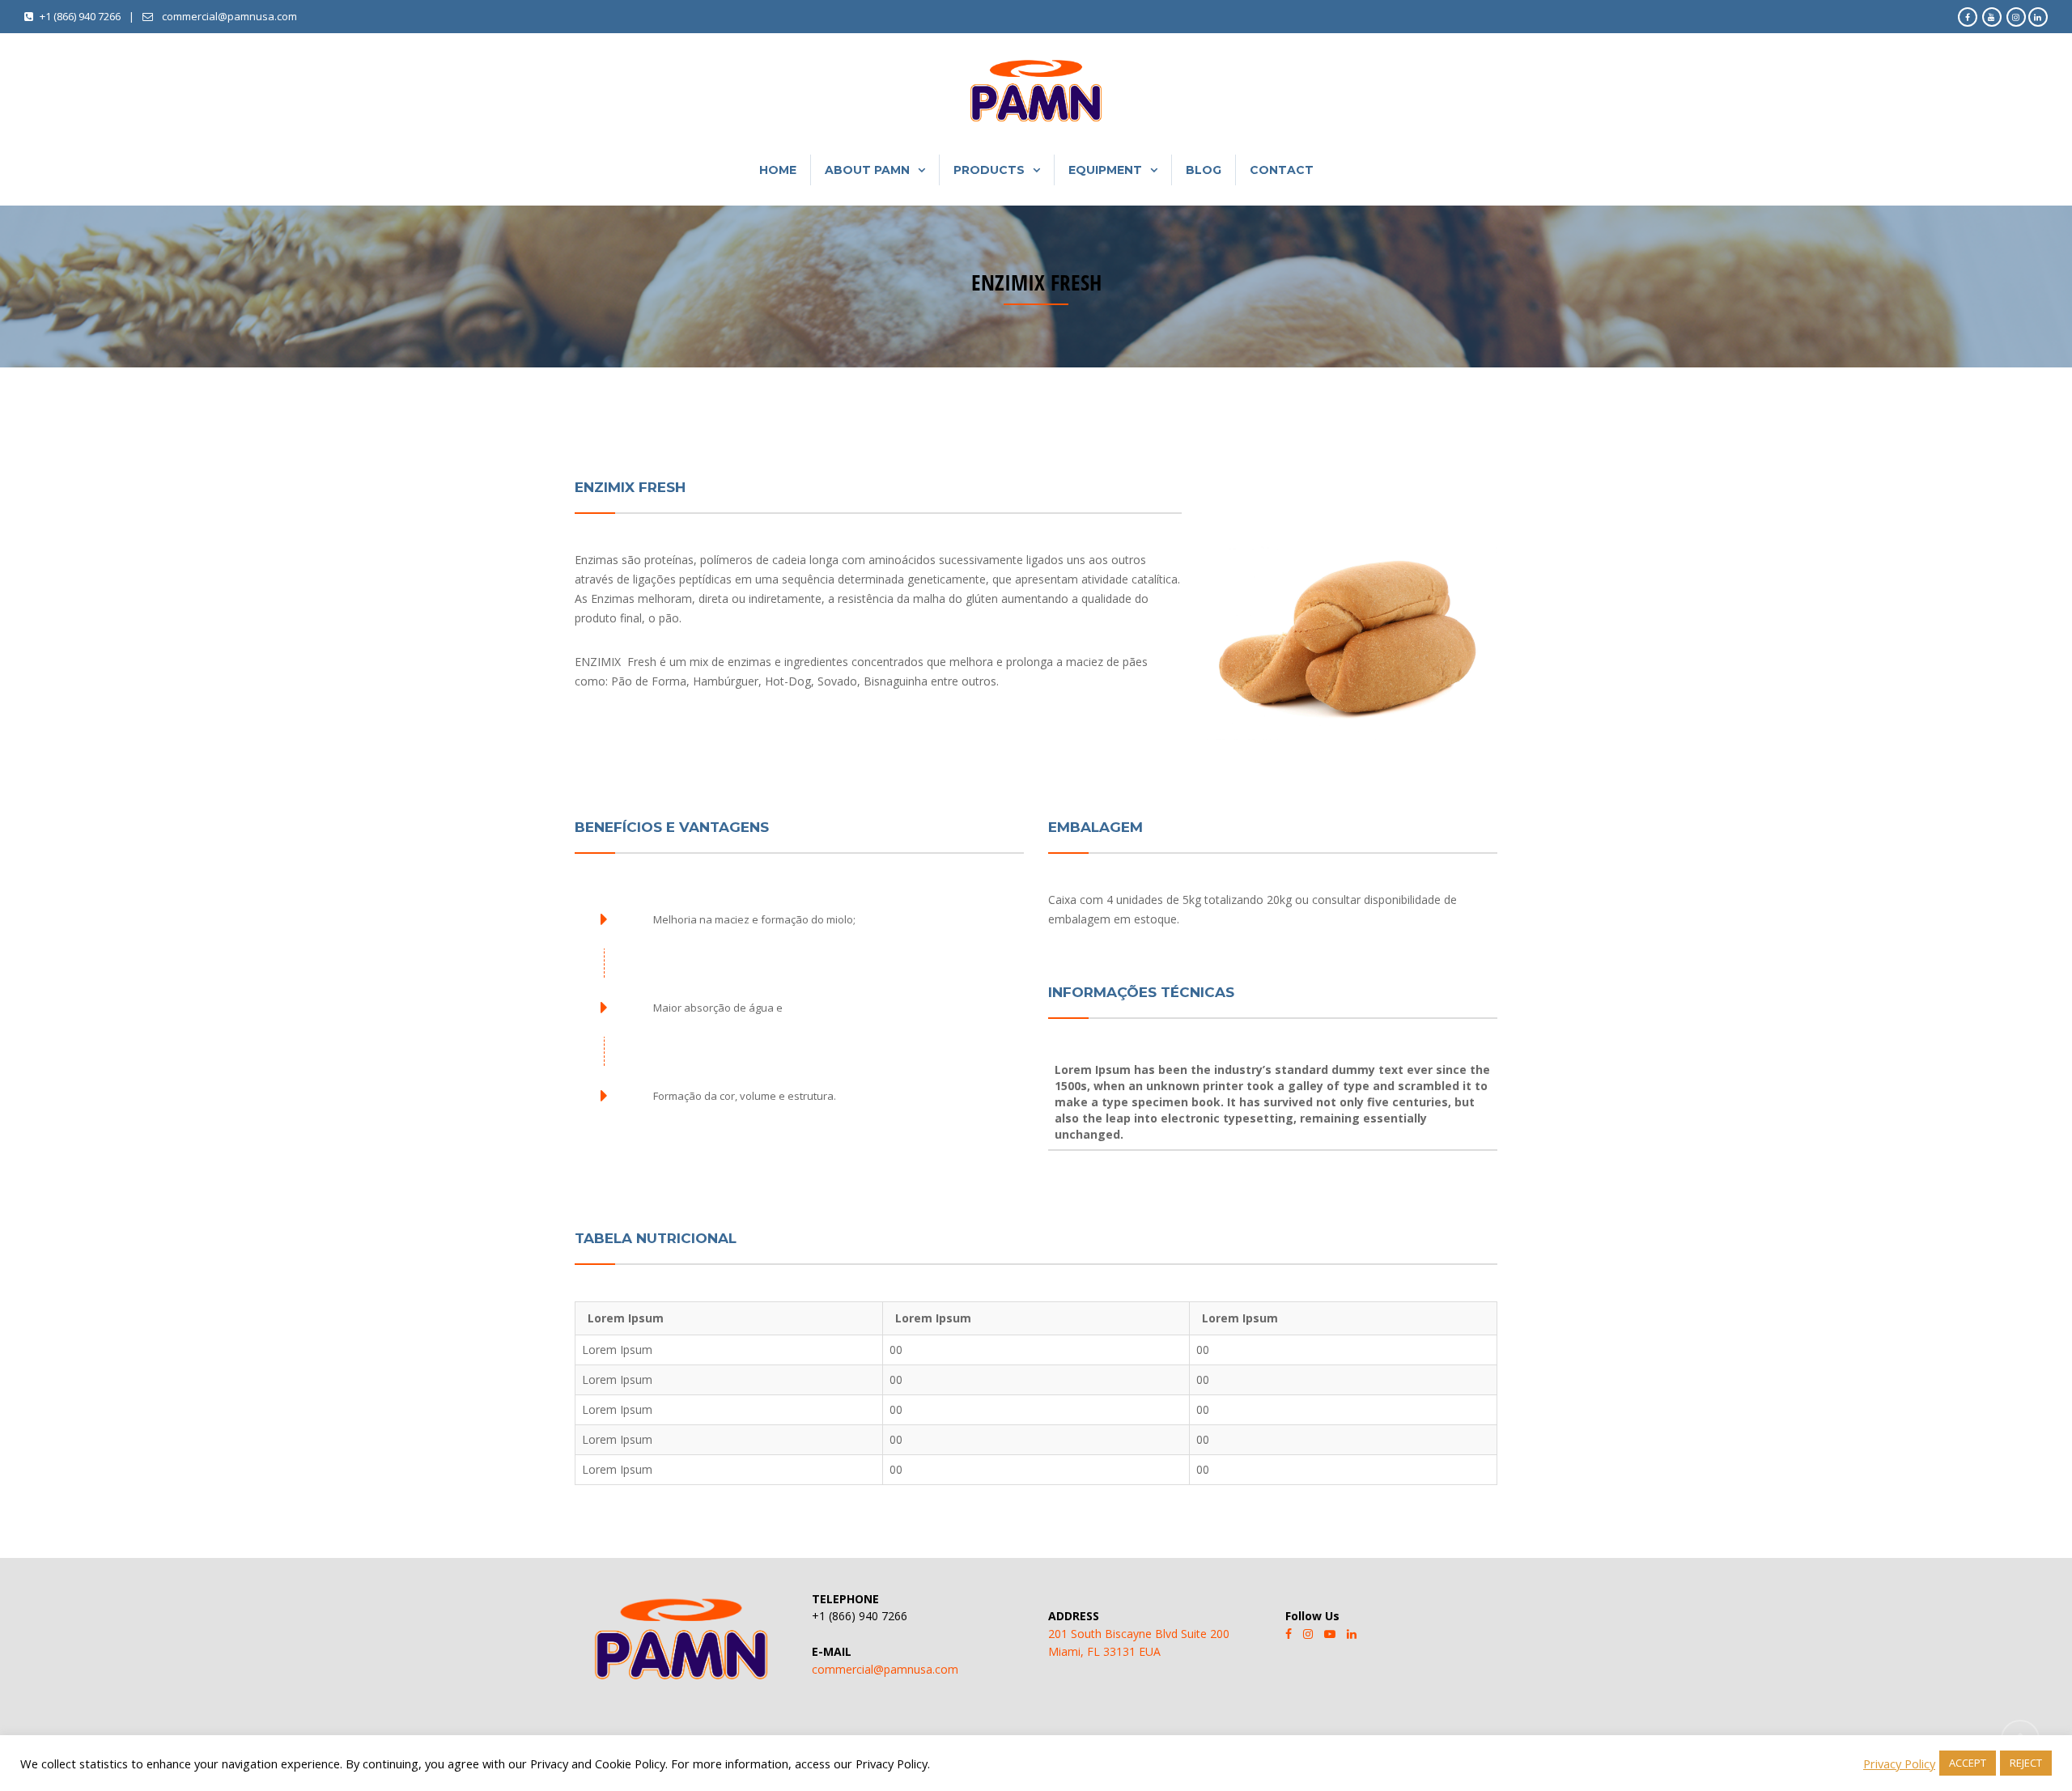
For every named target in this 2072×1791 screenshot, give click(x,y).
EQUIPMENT (1105, 170)
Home (778, 170)
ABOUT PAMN (867, 170)
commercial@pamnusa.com (885, 1669)
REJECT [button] (2026, 1763)
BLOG (1204, 170)
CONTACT (1282, 170)
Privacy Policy (1899, 1763)
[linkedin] (1352, 1634)
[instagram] (1308, 1634)
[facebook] (1289, 1634)
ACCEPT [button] (1968, 1763)
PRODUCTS (989, 170)
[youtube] (1330, 1634)
